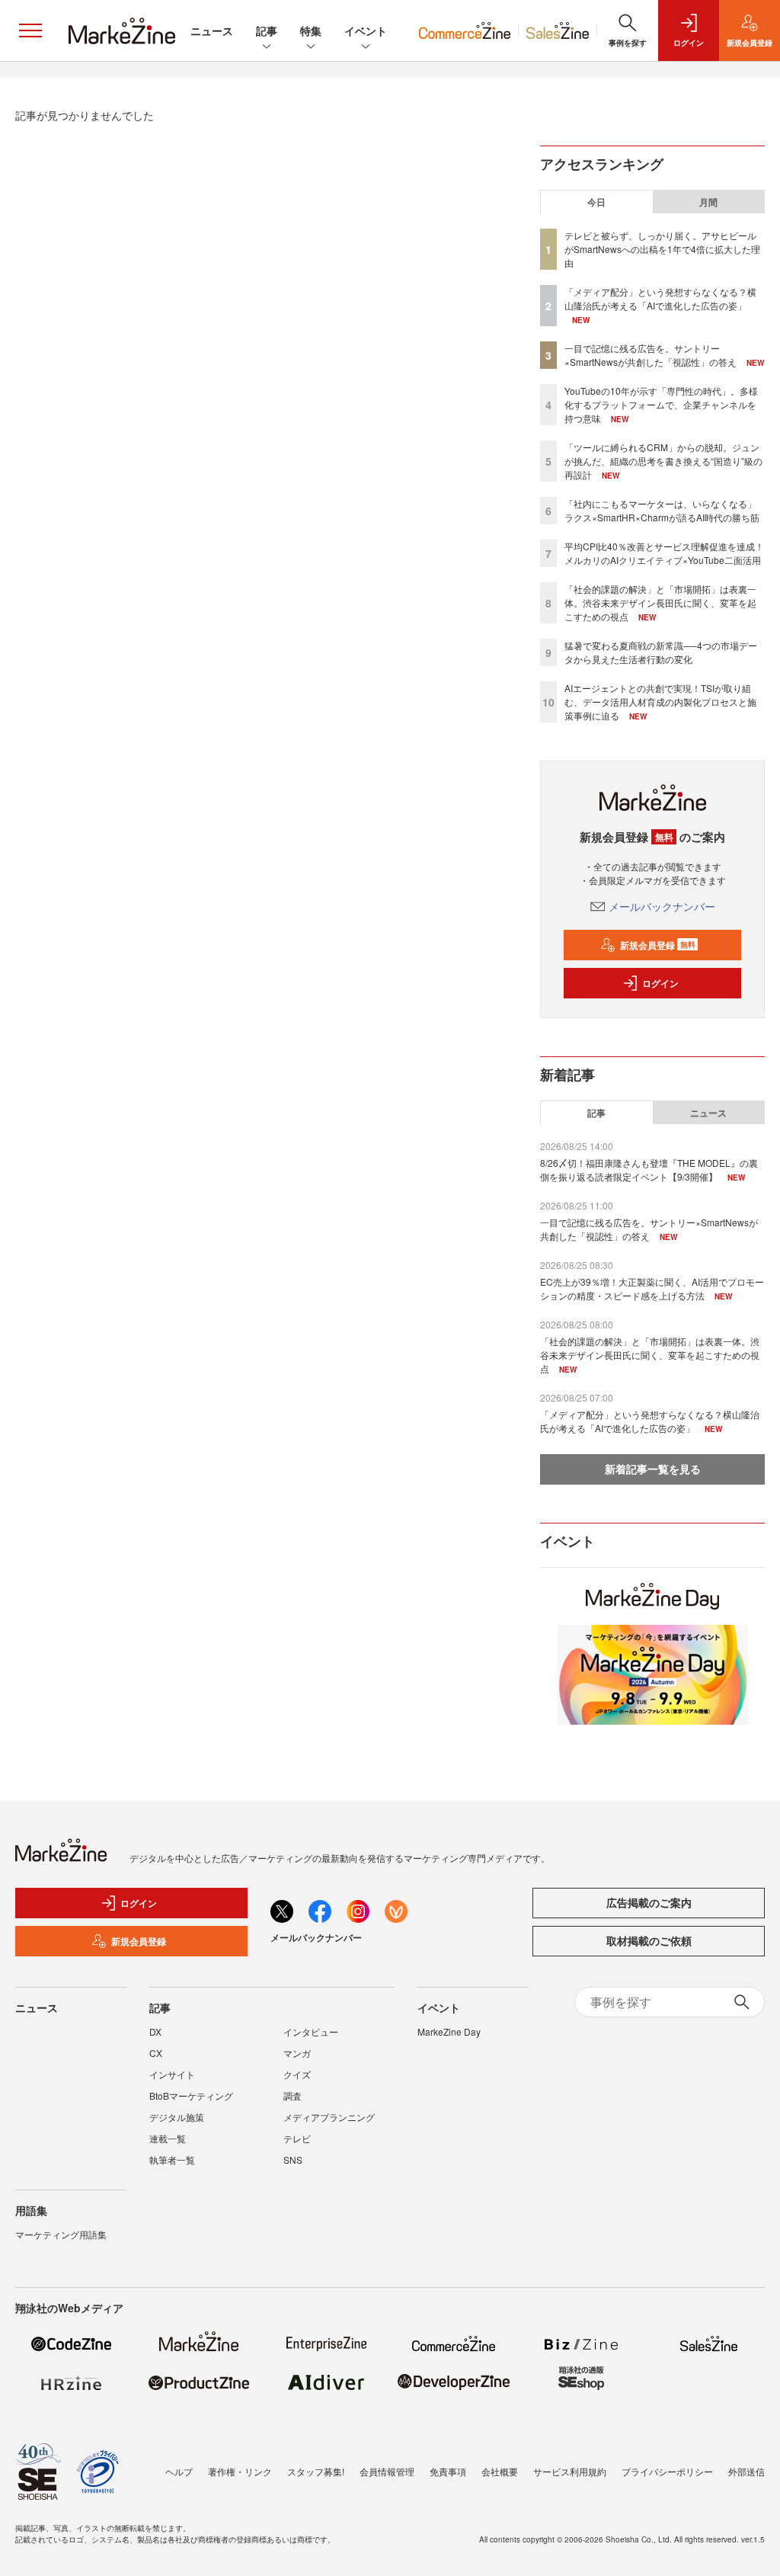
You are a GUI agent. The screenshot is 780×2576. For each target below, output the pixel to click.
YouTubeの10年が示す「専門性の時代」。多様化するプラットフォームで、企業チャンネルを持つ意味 (661, 404)
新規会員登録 (658, 945)
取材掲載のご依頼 (649, 1940)
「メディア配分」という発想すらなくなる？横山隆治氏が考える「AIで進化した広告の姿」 (660, 298)
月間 (708, 202)
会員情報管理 (387, 2471)
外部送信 (746, 2471)
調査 (292, 2095)
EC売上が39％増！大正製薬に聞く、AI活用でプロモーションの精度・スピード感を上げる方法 (652, 1288)
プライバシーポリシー (667, 2471)
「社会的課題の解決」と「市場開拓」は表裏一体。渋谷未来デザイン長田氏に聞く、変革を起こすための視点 (660, 602)
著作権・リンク (240, 2471)
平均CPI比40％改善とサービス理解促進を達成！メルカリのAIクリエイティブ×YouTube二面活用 (664, 553)
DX (155, 2031)
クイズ (297, 2074)
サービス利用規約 (570, 2471)
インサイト (172, 2074)
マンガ (297, 2053)
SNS (293, 2159)
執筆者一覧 (172, 2159)
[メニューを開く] (30, 30)
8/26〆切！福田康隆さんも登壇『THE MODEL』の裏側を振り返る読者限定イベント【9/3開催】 (649, 1169)
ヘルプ (179, 2471)
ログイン (660, 983)
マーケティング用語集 (61, 2234)
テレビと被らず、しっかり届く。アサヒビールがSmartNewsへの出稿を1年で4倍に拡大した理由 (662, 249)
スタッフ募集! (316, 2471)
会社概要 (500, 2471)
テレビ (297, 2138)
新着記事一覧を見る (653, 1469)
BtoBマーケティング (191, 2095)
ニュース (212, 30)
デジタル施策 (177, 2117)
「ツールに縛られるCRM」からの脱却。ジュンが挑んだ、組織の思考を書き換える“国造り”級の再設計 (663, 461)
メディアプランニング (329, 2117)
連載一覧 (168, 2138)
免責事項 (448, 2471)
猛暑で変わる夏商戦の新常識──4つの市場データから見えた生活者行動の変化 (661, 652)
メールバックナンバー (662, 906)
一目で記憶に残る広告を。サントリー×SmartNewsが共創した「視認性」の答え (651, 355)
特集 (311, 30)
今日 (596, 202)
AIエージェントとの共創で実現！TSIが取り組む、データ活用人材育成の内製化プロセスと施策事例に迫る (660, 702)
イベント (366, 30)
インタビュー (311, 2031)
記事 (267, 30)
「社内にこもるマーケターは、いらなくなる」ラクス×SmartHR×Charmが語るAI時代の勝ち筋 (662, 510)
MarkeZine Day (449, 2031)
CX (156, 2053)
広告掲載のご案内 (649, 1902)
